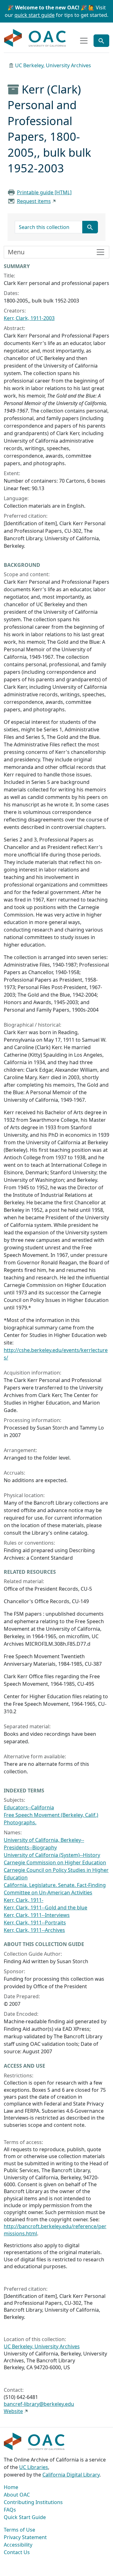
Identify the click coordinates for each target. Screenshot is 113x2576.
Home (11, 2487)
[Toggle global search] (101, 41)
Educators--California (29, 1807)
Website (13, 2411)
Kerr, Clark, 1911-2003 (29, 318)
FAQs (10, 2510)
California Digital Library (71, 2475)
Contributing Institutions (33, 2502)
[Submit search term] (90, 227)
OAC (35, 38)
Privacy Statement (25, 2537)
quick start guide (35, 15)
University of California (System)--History (52, 1855)
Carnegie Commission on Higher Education (55, 1862)
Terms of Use (19, 2530)
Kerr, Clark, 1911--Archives (34, 1930)
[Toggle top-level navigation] (84, 41)
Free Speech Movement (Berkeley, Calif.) (51, 1815)
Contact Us (17, 2552)
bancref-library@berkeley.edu (39, 2404)
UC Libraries (34, 2467)
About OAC (17, 2495)
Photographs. (20, 1822)
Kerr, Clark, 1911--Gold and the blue (46, 1908)
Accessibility (18, 2545)
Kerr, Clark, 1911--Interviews (37, 1915)
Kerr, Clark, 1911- (24, 1900)
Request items (34, 201)
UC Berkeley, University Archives (53, 65)
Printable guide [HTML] (44, 192)
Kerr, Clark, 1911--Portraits (35, 1923)
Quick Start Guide (25, 2517)
